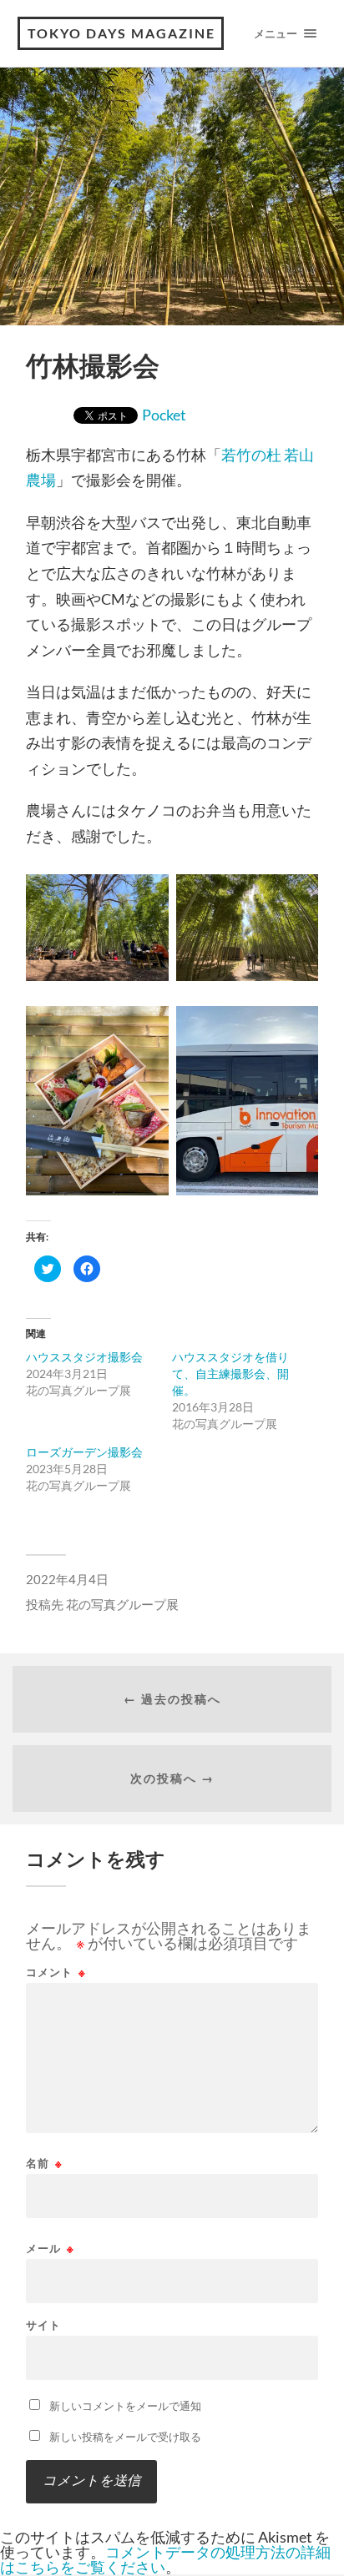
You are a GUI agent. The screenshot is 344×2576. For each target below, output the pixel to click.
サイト (43, 2325)
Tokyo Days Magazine (121, 33)
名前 (44, 2163)
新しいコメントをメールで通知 (125, 2406)
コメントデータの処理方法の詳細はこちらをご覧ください (165, 2559)
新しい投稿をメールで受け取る (125, 2437)
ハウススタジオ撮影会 (84, 1357)
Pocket (164, 415)
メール (50, 2249)
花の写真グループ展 (122, 1604)
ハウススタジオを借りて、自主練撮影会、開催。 (230, 1374)
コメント (56, 1972)
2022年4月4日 (67, 1579)
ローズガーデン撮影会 (84, 1452)
